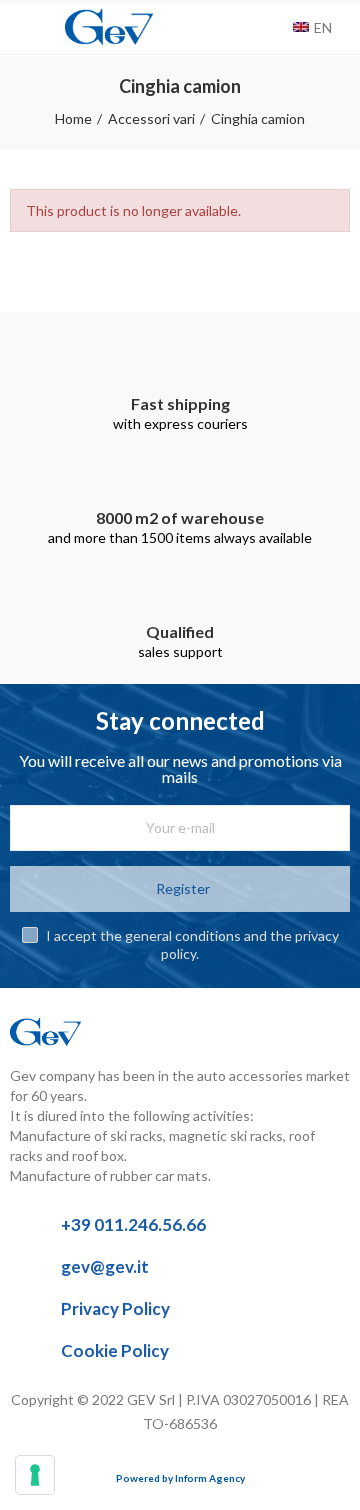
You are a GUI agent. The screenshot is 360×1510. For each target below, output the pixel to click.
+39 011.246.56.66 (133, 1224)
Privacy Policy (115, 1308)
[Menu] (19, 27)
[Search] (273, 27)
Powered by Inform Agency (180, 1478)
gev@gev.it (105, 1266)
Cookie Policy (115, 1350)
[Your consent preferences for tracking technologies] (35, 1475)
